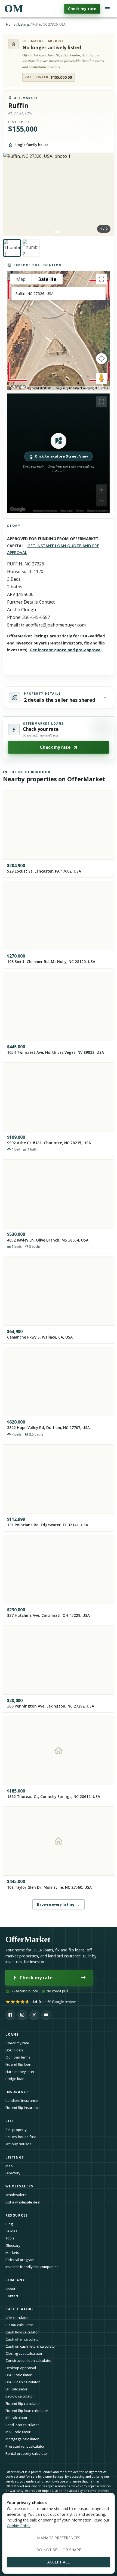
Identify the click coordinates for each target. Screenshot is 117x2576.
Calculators (20, 2309)
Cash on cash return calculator (31, 2346)
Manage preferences (59, 2538)
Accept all (59, 2562)
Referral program (20, 2260)
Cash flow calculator (22, 2332)
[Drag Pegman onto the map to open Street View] (101, 378)
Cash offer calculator (23, 2339)
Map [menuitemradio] (21, 279)
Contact (12, 2296)
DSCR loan (14, 2050)
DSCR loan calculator (23, 2382)
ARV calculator (17, 2318)
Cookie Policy (19, 2526)
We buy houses (18, 2144)
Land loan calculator (22, 2425)
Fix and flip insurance (23, 2108)
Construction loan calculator (29, 2360)
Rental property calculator (27, 2453)
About (10, 2289)
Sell (10, 2121)
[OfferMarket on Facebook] (10, 2015)
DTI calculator (16, 2389)
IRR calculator (16, 2418)
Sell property (16, 2130)
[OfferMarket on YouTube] (46, 2015)
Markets (12, 2253)
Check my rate (82, 9)
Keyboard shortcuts (39, 388)
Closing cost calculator (24, 2353)
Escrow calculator (20, 2396)
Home (11, 24)
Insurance (17, 2092)
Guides (11, 2231)
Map (9, 2166)
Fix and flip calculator (23, 2404)
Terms (104, 388)
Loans (12, 2034)
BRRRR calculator (19, 2325)
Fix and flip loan (18, 2064)
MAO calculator (18, 2432)
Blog (9, 2224)
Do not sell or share (59, 2550)
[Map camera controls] (101, 359)
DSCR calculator (19, 2375)
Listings (24, 24)
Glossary (13, 2245)
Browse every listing (58, 1904)
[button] (59, 453)
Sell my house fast (21, 2137)
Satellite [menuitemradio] (47, 279)
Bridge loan (15, 2079)
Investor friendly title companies (32, 2267)
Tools (10, 2238)
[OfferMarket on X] (34, 2015)
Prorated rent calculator (25, 2446)
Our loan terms (18, 2057)
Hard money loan (20, 2072)
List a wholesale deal (23, 2202)
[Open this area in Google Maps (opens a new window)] (18, 387)
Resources (17, 2215)
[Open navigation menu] (107, 9)
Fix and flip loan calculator (27, 2411)
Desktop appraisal (21, 2368)
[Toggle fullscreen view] (101, 279)
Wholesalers (16, 2195)
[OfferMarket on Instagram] (22, 2015)
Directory (13, 2173)
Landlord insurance (22, 2100)
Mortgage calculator (22, 2439)
